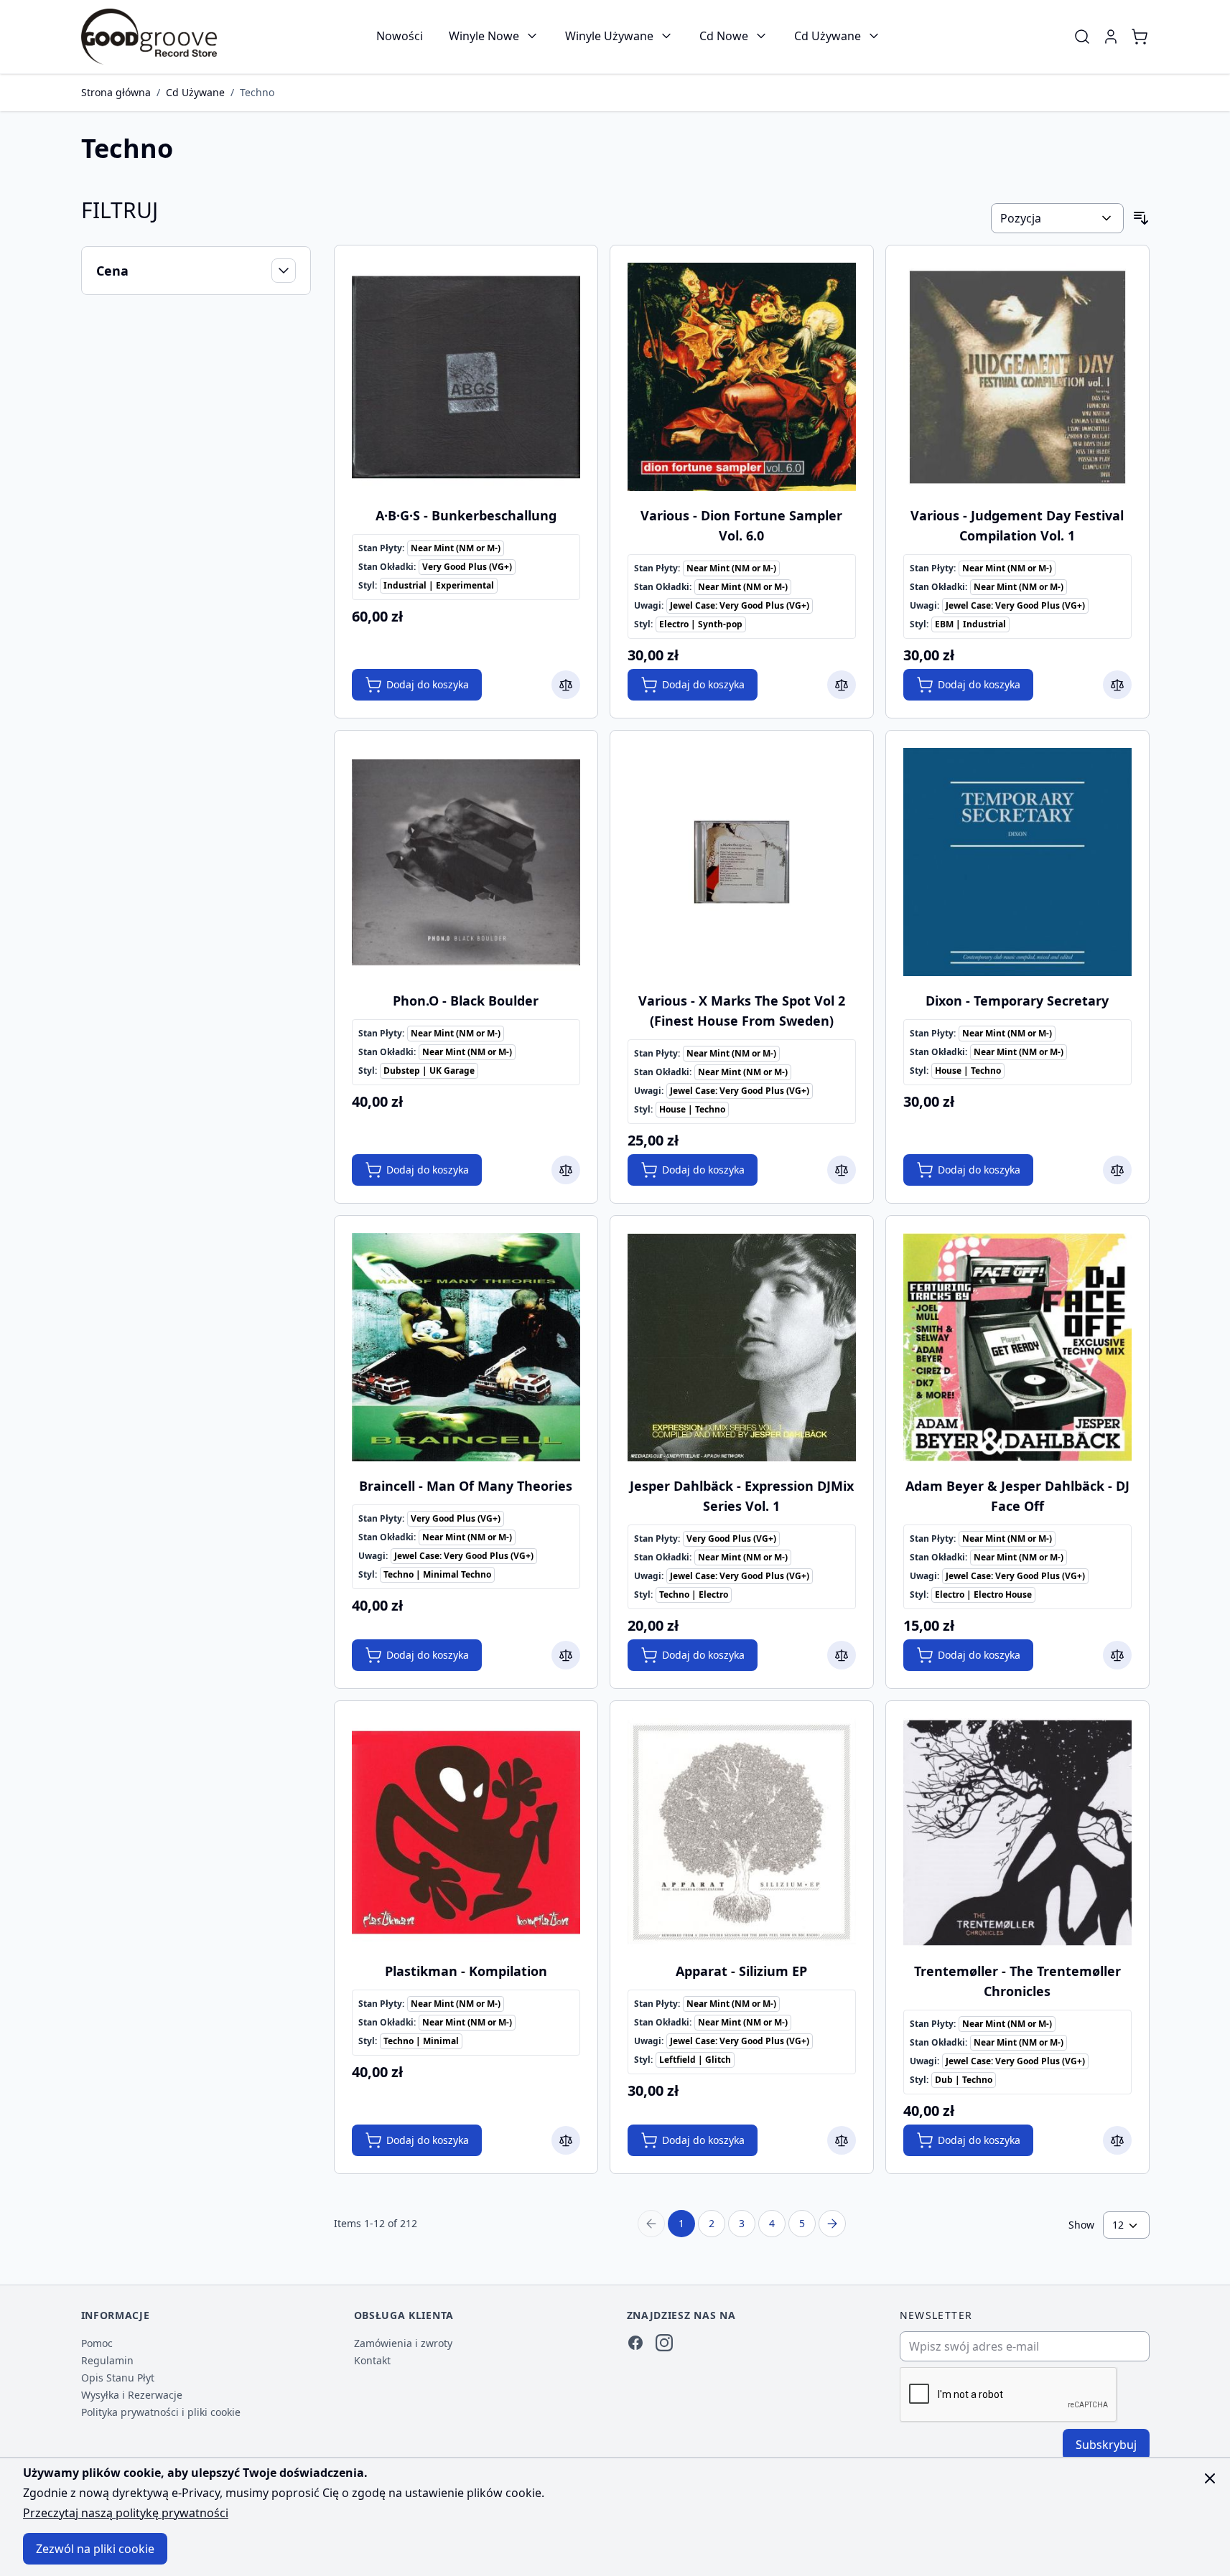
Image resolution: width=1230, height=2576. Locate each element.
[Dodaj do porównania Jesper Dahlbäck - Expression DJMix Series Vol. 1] (842, 1655)
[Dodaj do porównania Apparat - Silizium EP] (842, 2140)
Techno (257, 92)
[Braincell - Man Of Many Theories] (466, 1347)
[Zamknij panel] (1210, 2478)
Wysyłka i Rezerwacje (132, 2395)
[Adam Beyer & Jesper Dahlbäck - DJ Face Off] (1017, 1347)
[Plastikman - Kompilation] (466, 1832)
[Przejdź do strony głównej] (149, 37)
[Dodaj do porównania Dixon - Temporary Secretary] (1117, 1170)
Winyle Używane (609, 36)
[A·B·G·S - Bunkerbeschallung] (466, 377)
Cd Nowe (724, 36)
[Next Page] (832, 2224)
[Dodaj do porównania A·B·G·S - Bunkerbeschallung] (566, 685)
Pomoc (97, 2343)
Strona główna (116, 92)
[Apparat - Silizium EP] (742, 1832)
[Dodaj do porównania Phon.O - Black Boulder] (566, 1170)
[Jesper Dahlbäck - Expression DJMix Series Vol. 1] (742, 1347)
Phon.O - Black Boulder (466, 1001)
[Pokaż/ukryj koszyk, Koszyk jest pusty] (1140, 37)
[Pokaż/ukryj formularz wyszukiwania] (1082, 37)
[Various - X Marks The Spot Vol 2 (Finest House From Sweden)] (742, 862)
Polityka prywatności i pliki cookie (161, 2412)
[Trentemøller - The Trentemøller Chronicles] (1017, 1832)
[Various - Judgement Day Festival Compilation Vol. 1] (1017, 377)
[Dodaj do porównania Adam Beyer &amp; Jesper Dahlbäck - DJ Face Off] (1117, 1655)
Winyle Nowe (484, 36)
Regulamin (107, 2360)
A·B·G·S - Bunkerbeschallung (466, 515)
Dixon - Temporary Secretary (1017, 1001)
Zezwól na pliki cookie (95, 2549)
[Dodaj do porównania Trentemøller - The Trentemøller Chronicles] (1117, 2140)
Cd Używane (828, 36)
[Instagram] (664, 2343)
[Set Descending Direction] (1141, 218)
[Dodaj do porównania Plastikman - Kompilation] (566, 2140)
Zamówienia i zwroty (403, 2343)
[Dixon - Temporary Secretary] (1017, 862)
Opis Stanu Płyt (118, 2378)
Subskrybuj (1106, 2445)
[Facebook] (635, 2343)
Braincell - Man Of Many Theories (466, 1486)
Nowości (400, 36)
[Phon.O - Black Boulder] (466, 862)
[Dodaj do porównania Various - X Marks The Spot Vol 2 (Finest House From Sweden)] (842, 1170)
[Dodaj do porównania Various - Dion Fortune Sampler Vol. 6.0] (842, 685)
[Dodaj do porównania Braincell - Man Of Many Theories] (566, 1655)
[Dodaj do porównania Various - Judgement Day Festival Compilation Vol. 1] (1117, 685)
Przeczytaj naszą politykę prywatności (126, 2513)
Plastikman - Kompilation (466, 1971)
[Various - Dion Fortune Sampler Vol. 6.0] (742, 377)
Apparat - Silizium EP (741, 1971)
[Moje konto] (1111, 37)
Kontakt (372, 2360)
